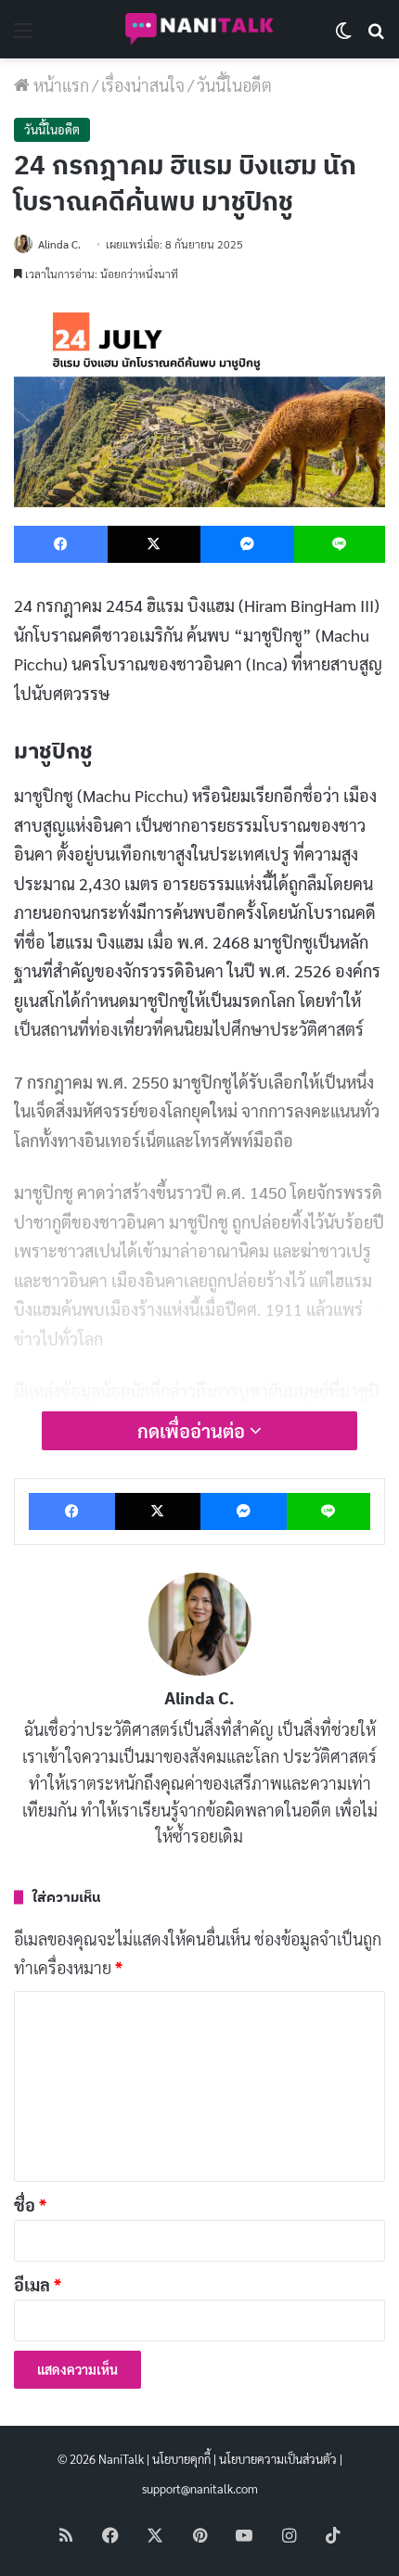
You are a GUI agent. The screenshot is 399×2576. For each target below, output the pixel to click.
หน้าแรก (59, 85)
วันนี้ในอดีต (234, 85)
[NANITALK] (199, 29)
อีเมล (38, 2284)
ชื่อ (30, 2205)
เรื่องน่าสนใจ (143, 85)
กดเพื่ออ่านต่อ (193, 1431)
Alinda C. (59, 244)
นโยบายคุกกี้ (181, 2459)
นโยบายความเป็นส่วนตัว (278, 2459)
